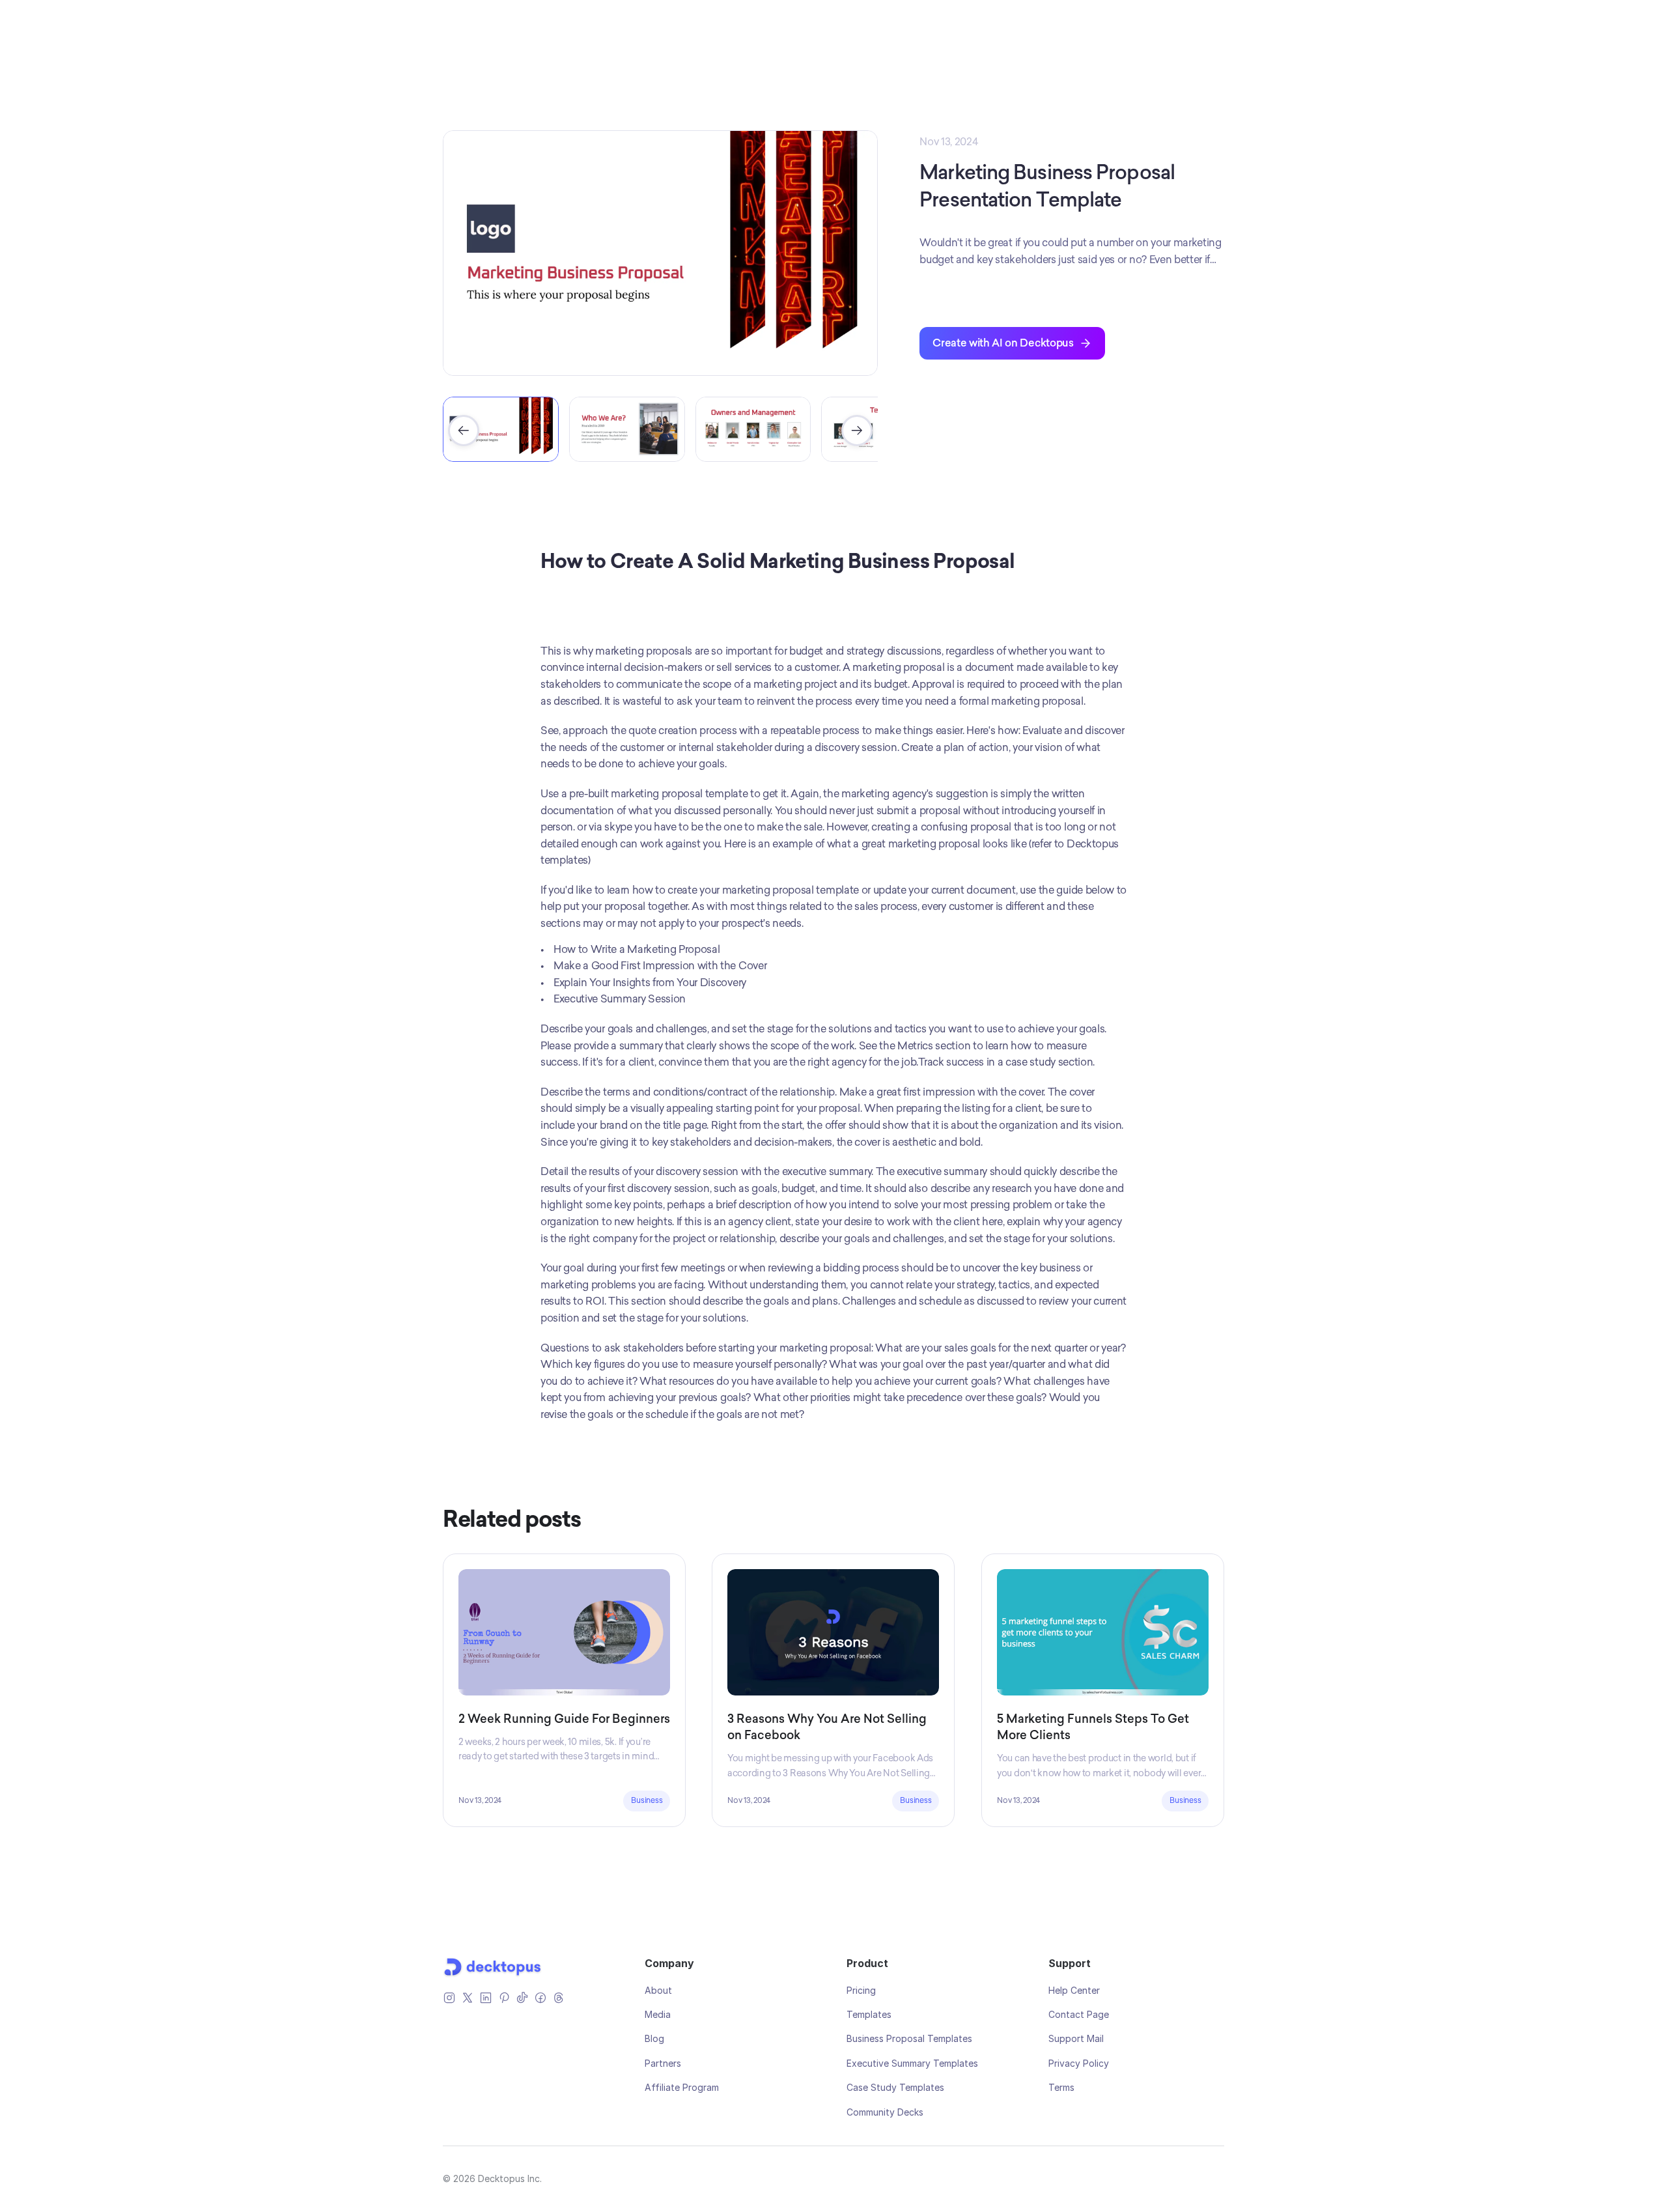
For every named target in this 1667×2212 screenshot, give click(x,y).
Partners (663, 2063)
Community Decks (885, 2112)
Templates (869, 2014)
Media (658, 2014)
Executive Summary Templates (912, 2063)
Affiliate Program (682, 2087)
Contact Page (1079, 2014)
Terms (1061, 2087)
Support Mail (1076, 2038)
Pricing (861, 1990)
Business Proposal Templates (909, 2038)
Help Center (1074, 1990)
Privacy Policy (1079, 2063)
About (658, 1990)
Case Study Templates (895, 2087)
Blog (654, 2038)
